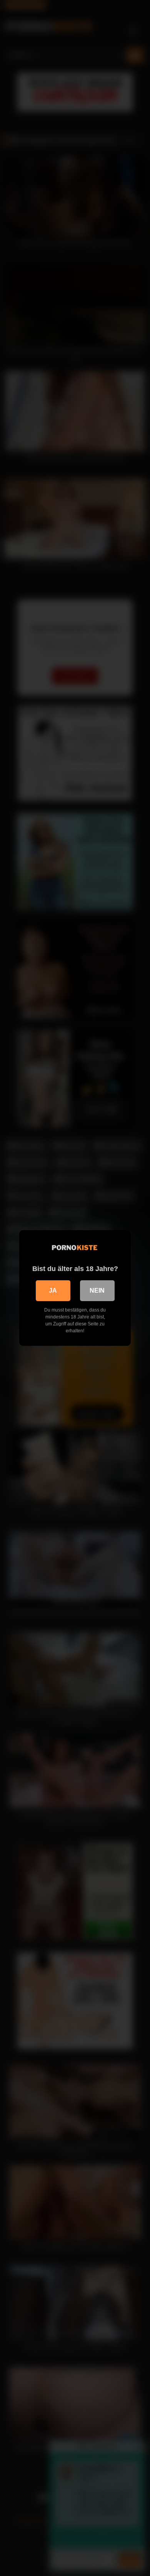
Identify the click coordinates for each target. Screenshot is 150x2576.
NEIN (97, 1291)
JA (53, 1291)
